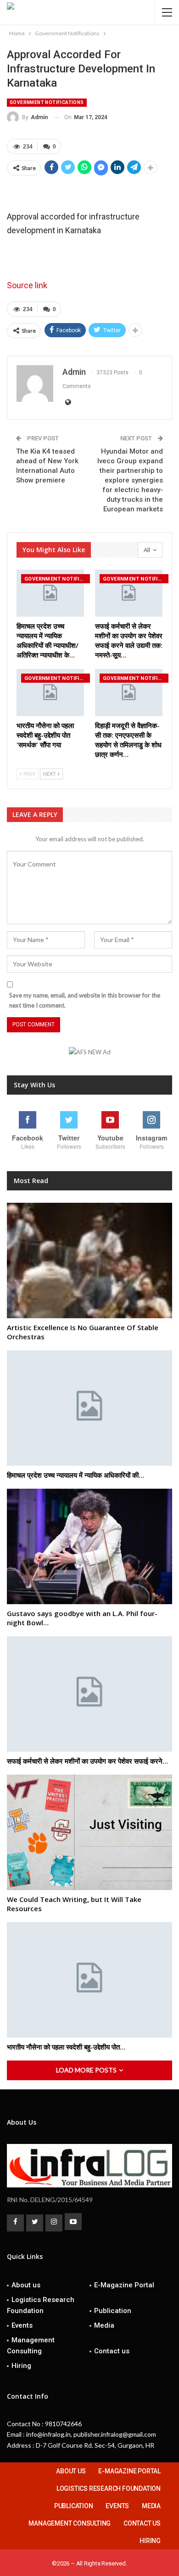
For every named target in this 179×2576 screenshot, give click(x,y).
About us (26, 2285)
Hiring (21, 2366)
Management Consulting (31, 2346)
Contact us (112, 2351)
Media (104, 2325)
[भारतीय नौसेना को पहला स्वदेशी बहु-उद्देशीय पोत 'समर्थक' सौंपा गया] (50, 693)
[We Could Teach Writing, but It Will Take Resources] (89, 1832)
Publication (113, 2311)
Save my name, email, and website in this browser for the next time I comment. (85, 1000)
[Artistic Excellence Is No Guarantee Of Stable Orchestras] (89, 1261)
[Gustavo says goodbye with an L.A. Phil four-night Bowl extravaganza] (89, 1546)
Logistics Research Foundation (41, 2305)
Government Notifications (47, 102)
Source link (27, 285)
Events (22, 2325)
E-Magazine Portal (124, 2285)
